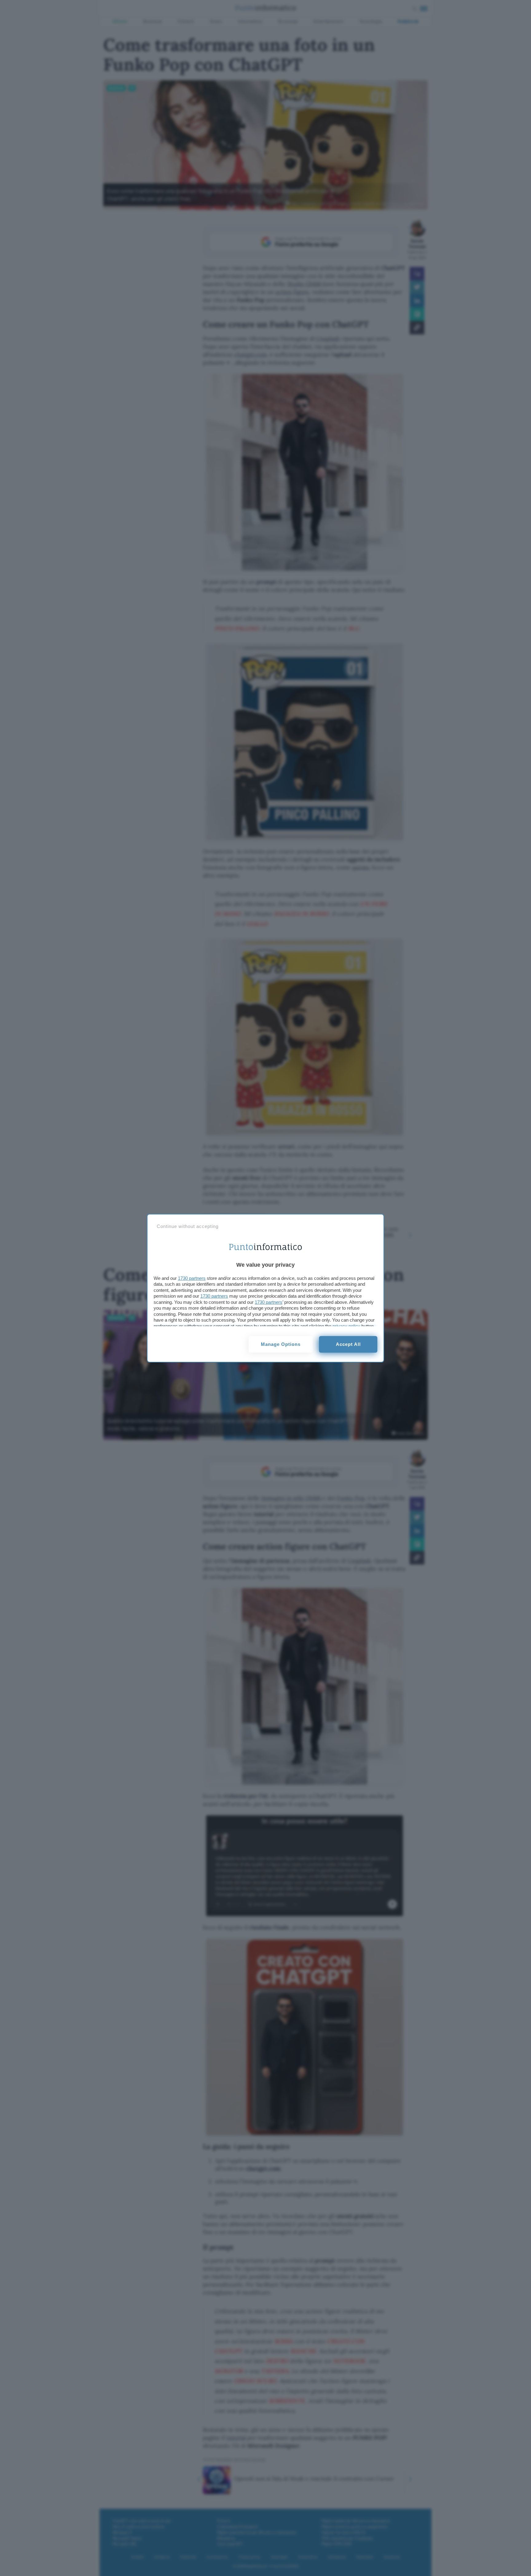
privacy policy (346, 1326)
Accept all (348, 1344)
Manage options (281, 1344)
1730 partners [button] (192, 1278)
